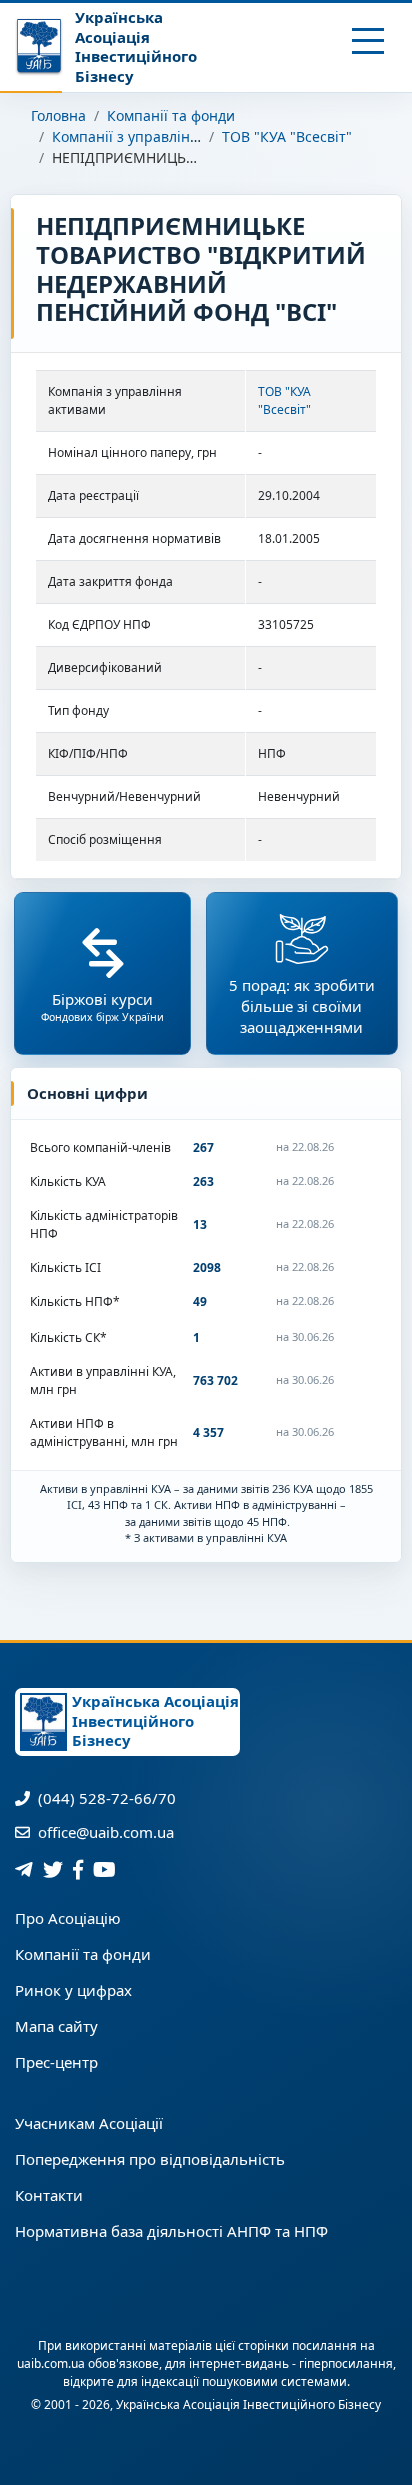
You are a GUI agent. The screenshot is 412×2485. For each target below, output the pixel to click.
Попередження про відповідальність (150, 2159)
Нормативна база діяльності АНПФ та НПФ (171, 2231)
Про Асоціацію (68, 1918)
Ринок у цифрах (73, 1990)
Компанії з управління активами (164, 136)
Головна (58, 115)
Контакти (49, 2195)
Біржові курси (102, 1006)
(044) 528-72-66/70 (105, 1798)
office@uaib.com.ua (104, 1832)
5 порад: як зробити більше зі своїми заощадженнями (302, 1006)
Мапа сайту (56, 2026)
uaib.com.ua (51, 2363)
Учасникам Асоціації (89, 2123)
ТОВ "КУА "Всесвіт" (287, 136)
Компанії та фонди (171, 115)
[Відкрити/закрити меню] (368, 41)
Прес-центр (56, 2062)
